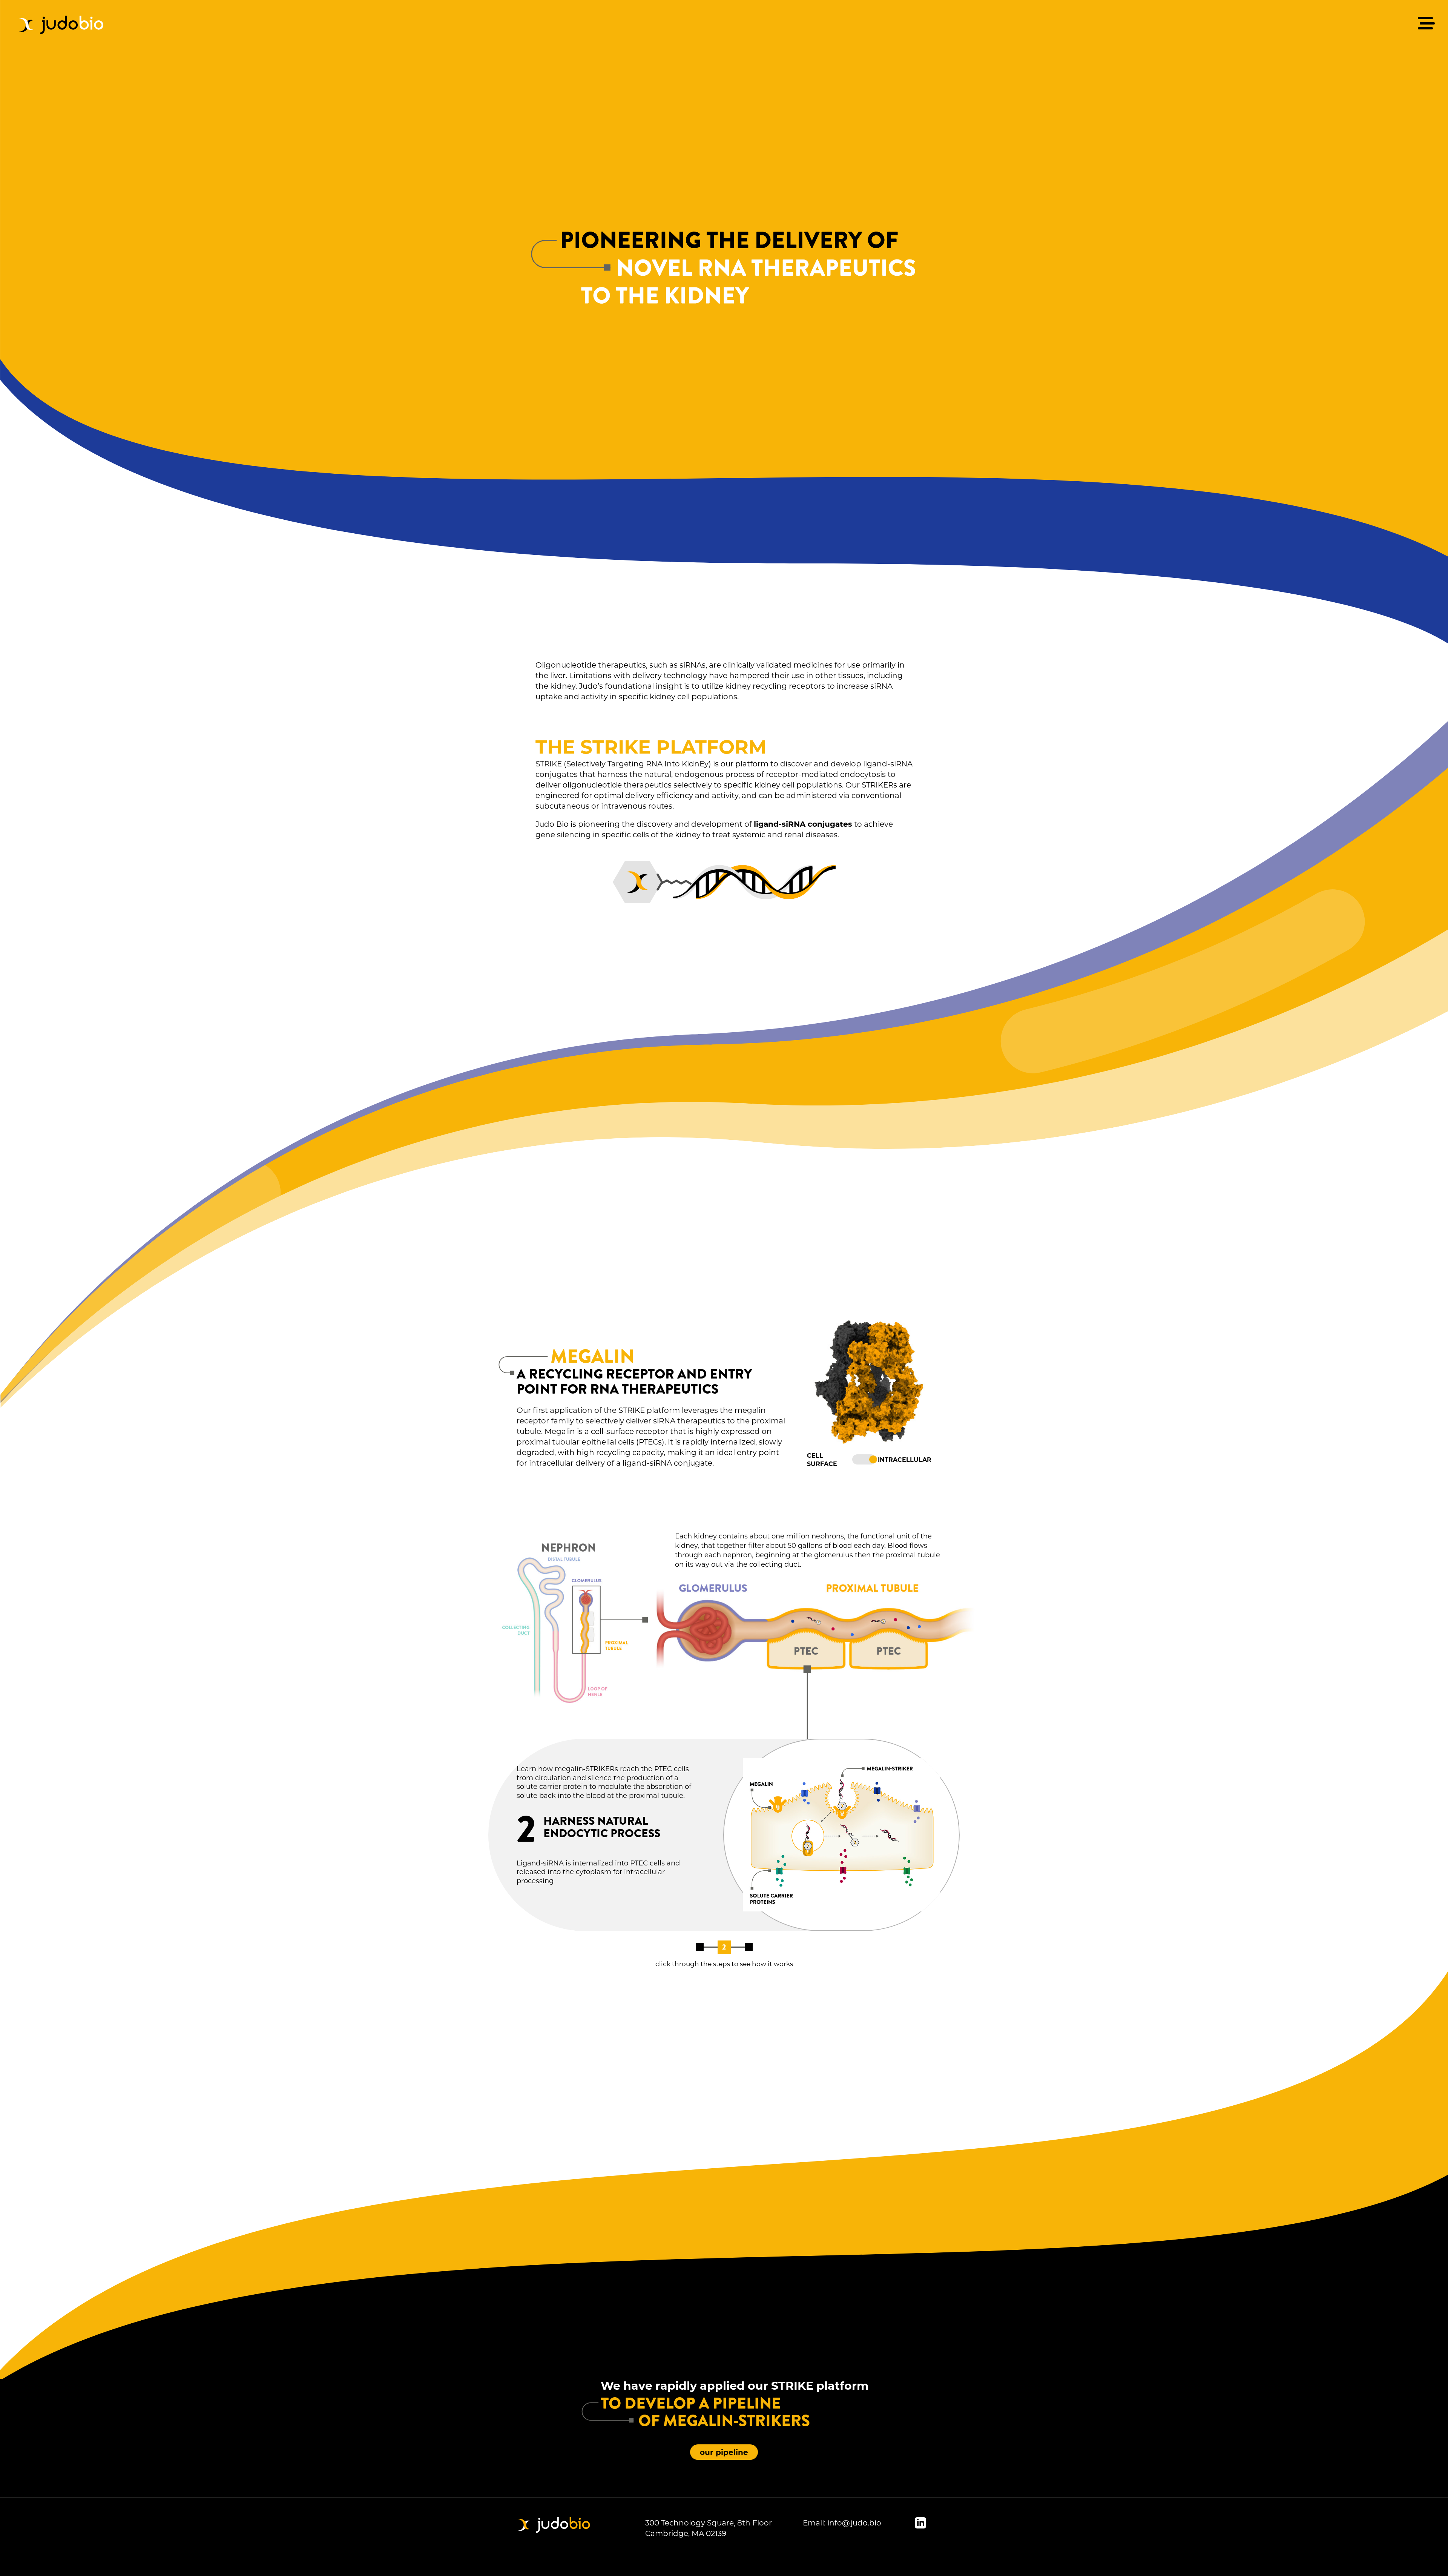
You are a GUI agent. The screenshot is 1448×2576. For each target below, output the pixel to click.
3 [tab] (749, 1947)
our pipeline (724, 2452)
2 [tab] (724, 1947)
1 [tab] (699, 1947)
